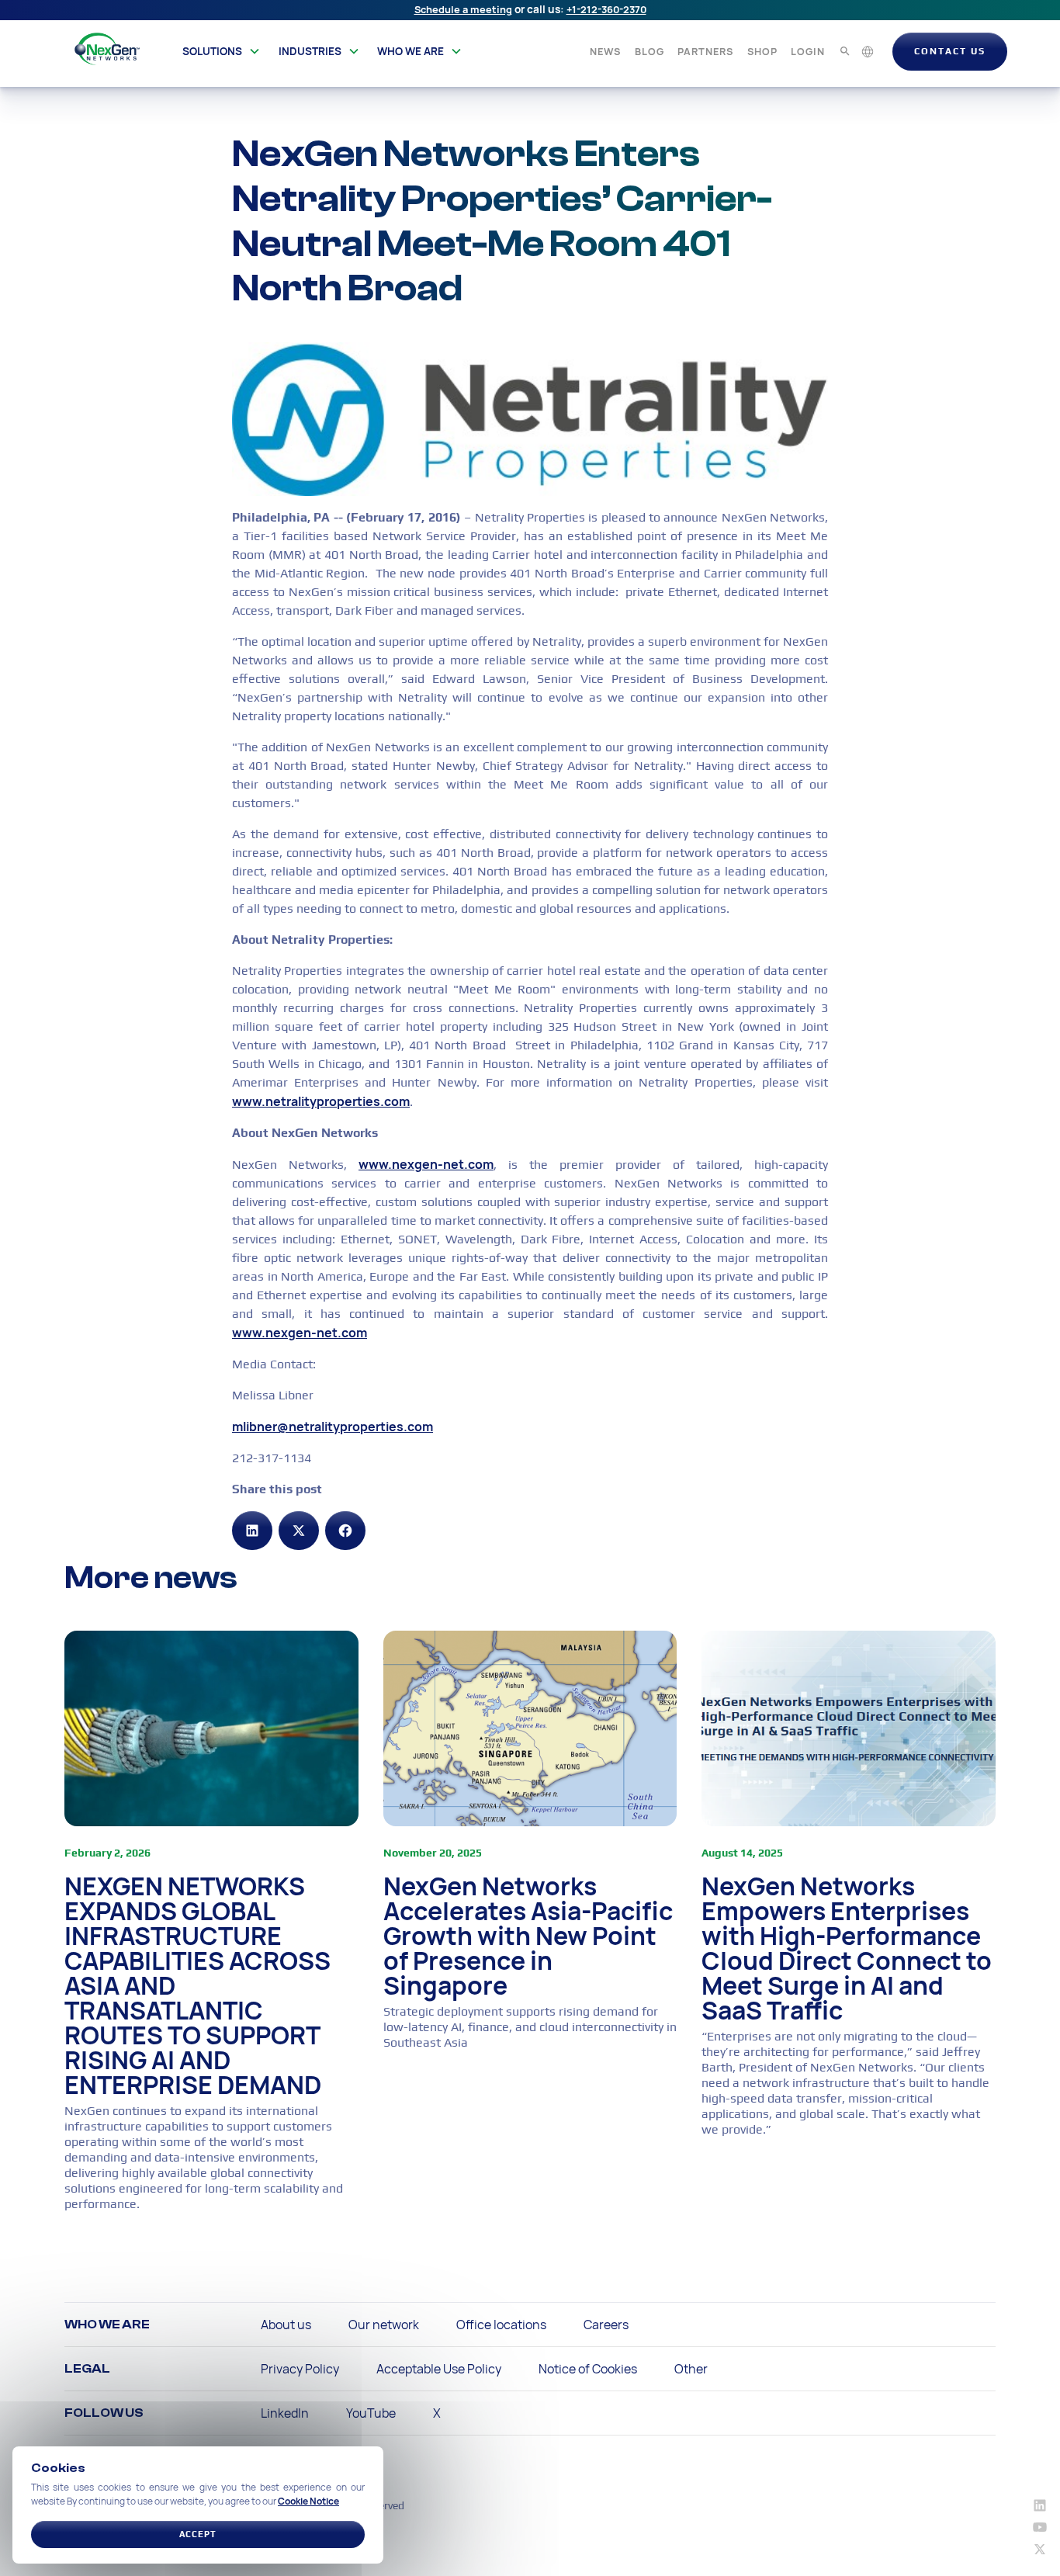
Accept (198, 2534)
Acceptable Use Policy (439, 2369)
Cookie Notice (308, 2501)
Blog (650, 51)
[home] (107, 49)
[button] (222, 51)
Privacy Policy (300, 2369)
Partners (705, 51)
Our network (384, 2325)
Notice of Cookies (588, 2369)
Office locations (501, 2325)
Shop (762, 51)
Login (808, 51)
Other (691, 2369)
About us (286, 2325)
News (605, 51)
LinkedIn (285, 2413)
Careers (606, 2325)
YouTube (371, 2413)
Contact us (950, 51)
